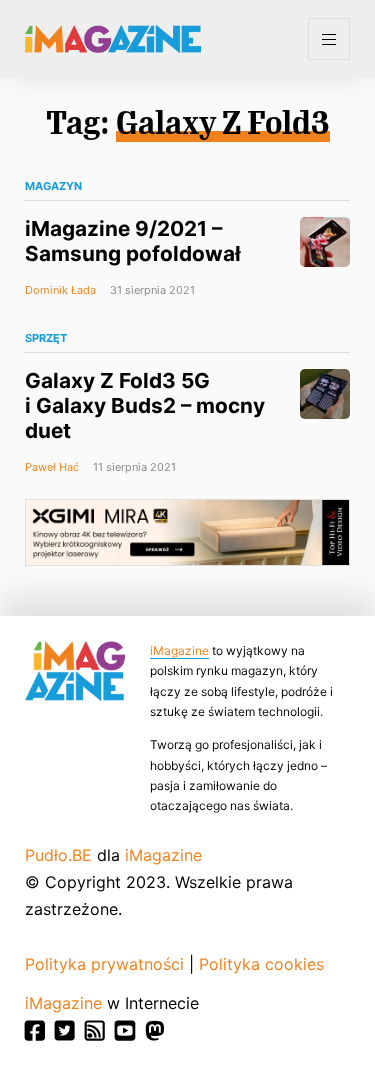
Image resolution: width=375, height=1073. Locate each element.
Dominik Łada (60, 290)
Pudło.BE (58, 855)
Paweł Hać (52, 467)
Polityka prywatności (104, 964)
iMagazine (179, 650)
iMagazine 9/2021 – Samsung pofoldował (133, 241)
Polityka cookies (261, 964)
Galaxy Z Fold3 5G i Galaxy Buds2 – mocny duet (145, 405)
